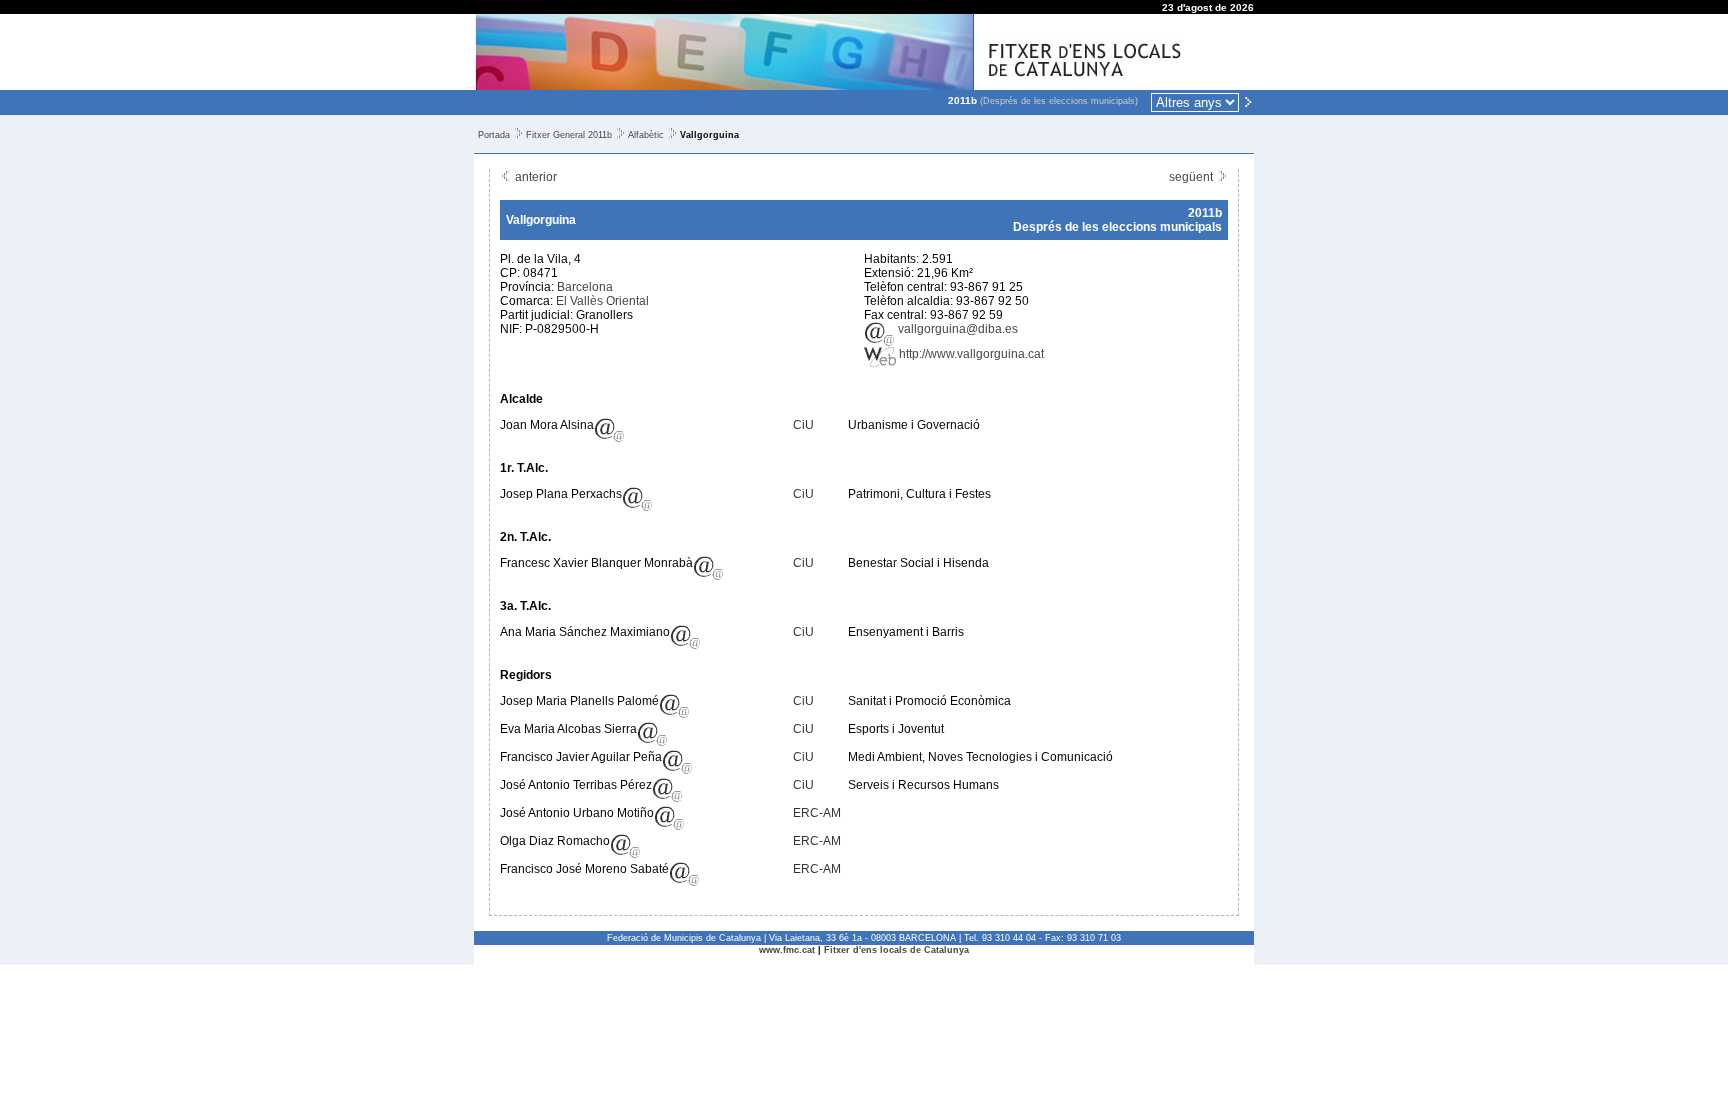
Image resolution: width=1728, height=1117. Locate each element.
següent (1192, 177)
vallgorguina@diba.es (956, 329)
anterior (534, 177)
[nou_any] (1248, 101)
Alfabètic (646, 135)
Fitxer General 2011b (569, 135)
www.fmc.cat (787, 950)
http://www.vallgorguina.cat (970, 354)
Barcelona (585, 287)
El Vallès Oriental (602, 301)
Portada (494, 135)
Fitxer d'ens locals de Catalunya (896, 950)
